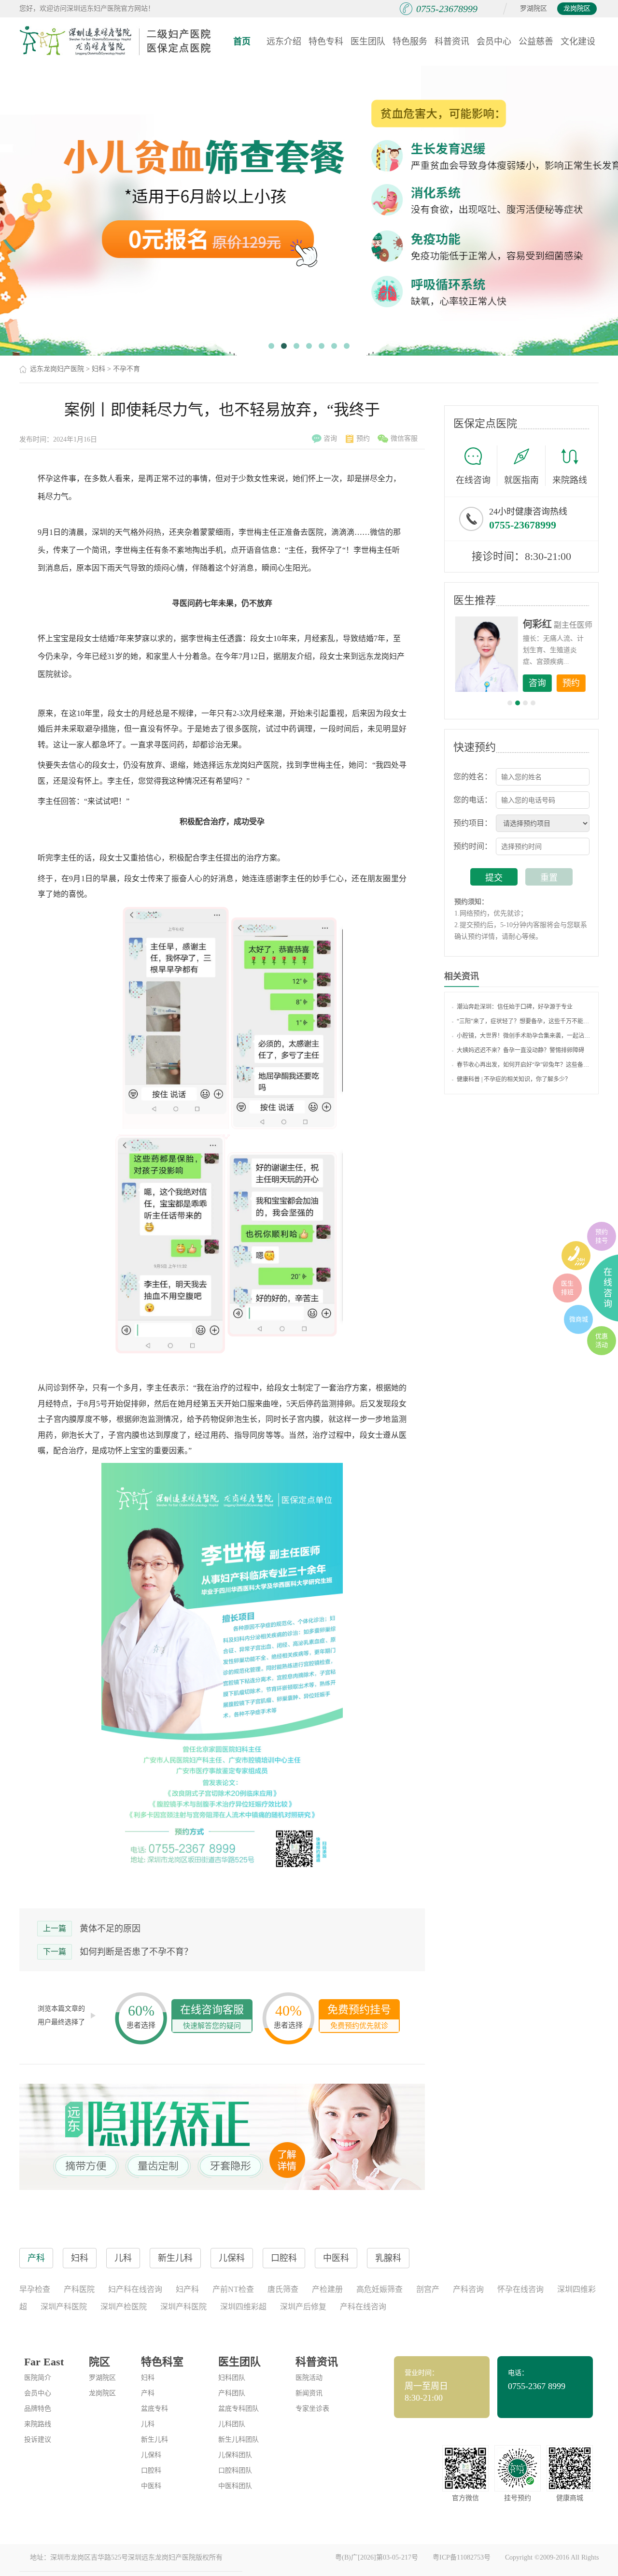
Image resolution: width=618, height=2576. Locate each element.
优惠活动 (602, 1340)
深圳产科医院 (64, 2307)
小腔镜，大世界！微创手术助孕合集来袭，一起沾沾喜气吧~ (524, 1036)
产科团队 (232, 2393)
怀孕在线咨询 (520, 2289)
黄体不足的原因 (110, 1929)
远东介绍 (284, 42)
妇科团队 (232, 2378)
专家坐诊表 (312, 2409)
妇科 (98, 369)
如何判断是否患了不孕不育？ (136, 1952)
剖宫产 (428, 2289)
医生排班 (567, 1288)
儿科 (148, 2424)
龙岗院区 (577, 8)
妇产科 (187, 2289)
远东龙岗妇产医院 (57, 369)
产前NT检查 (233, 2289)
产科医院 (79, 2289)
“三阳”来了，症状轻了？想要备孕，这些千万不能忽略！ (524, 1021)
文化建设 (578, 42)
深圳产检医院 (124, 2307)
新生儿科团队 (239, 2440)
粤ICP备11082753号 (462, 2557)
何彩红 (536, 624)
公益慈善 (536, 42)
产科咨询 (468, 2289)
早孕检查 (35, 2289)
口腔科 (151, 2470)
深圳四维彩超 (243, 2307)
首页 (242, 42)
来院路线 (570, 480)
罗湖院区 (534, 8)
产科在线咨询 (363, 2307)
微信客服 (404, 438)
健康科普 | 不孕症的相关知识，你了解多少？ (514, 1079)
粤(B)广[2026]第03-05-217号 (377, 2557)
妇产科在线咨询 (135, 2289)
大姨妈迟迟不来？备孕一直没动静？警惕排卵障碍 (520, 1050)
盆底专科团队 (239, 2409)
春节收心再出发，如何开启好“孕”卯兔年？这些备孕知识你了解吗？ (524, 1065)
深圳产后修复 (303, 2307)
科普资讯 (452, 42)
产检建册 (327, 2289)
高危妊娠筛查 (379, 2289)
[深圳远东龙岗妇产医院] (116, 41)
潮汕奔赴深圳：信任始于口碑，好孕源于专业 (515, 1007)
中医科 (151, 2486)
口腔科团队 (235, 2470)
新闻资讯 (309, 2393)
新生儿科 (154, 2440)
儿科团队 (232, 2424)
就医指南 (521, 480)
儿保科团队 (235, 2455)
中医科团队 (235, 2486)
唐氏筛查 (283, 2289)
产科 (148, 2393)
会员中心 (494, 42)
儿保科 (151, 2455)
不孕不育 (126, 369)
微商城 (579, 1319)
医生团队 (368, 42)
